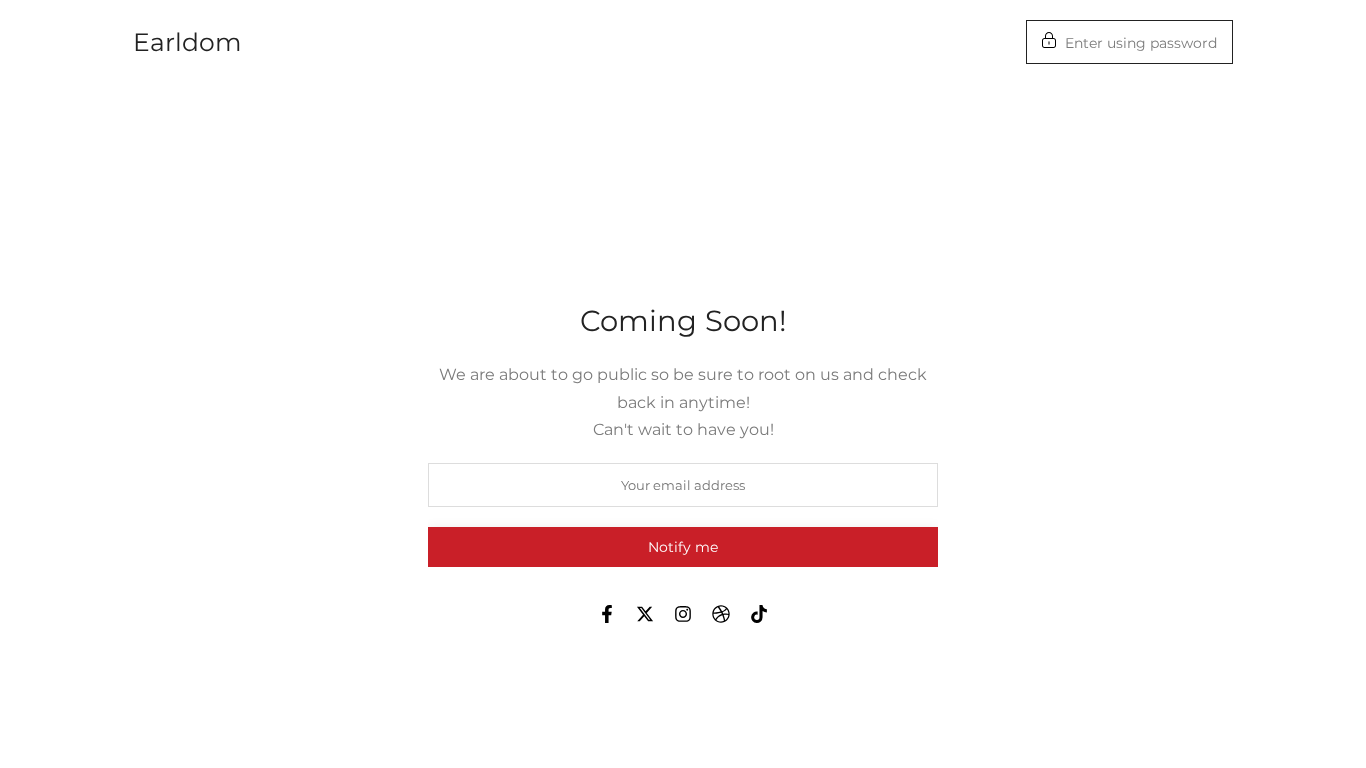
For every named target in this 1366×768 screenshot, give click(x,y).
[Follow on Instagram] (683, 614)
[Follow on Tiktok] (759, 614)
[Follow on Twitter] (645, 614)
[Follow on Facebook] (607, 614)
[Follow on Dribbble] (721, 614)
